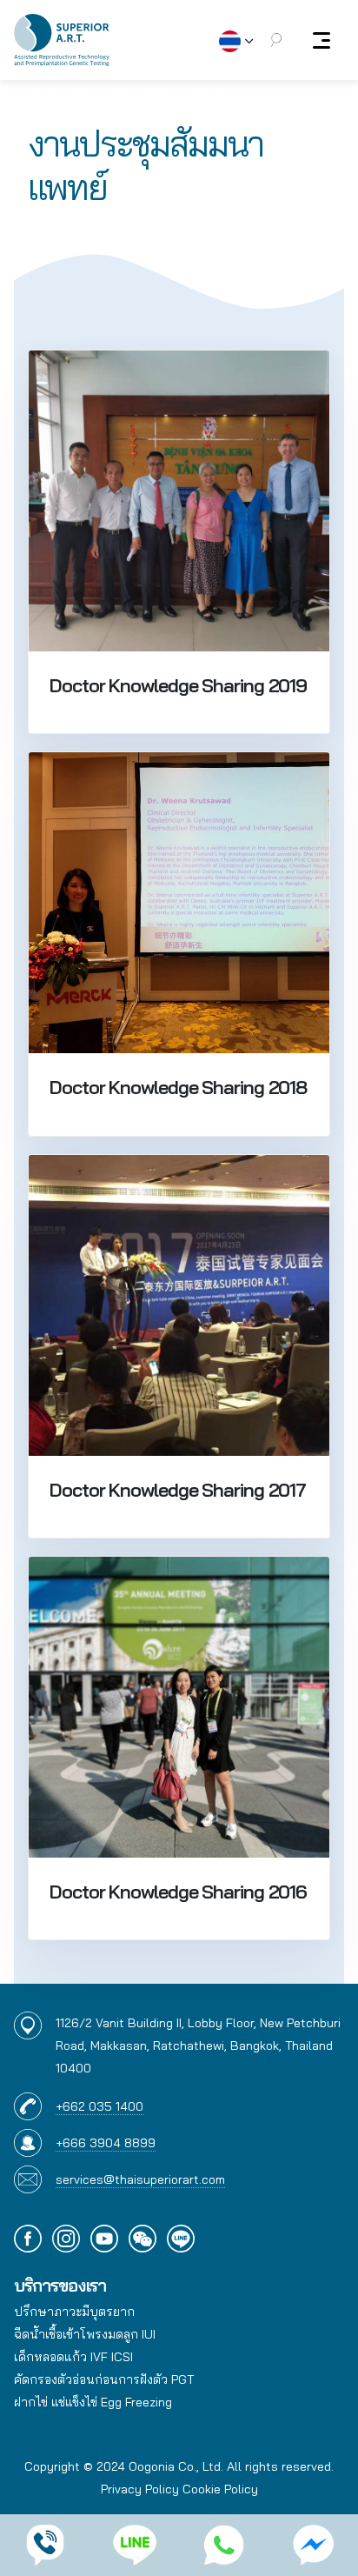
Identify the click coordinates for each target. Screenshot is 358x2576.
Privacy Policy (140, 2489)
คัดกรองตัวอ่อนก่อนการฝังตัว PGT (104, 2379)
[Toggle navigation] (322, 40)
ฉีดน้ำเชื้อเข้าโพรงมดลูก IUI (85, 2334)
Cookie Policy (220, 2489)
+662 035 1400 (99, 2106)
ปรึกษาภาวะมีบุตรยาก (74, 2312)
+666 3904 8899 (106, 2143)
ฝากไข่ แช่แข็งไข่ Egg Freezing (93, 2402)
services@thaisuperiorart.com (140, 2179)
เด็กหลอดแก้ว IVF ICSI (73, 2357)
